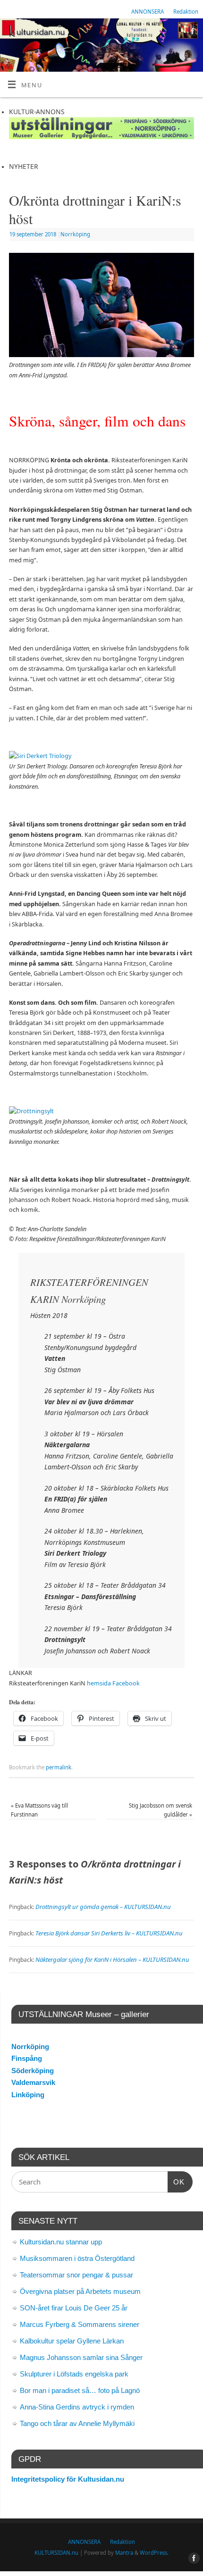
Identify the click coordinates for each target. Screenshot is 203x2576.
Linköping (28, 2095)
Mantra (124, 2553)
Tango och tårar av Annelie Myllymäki (77, 2423)
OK (176, 2182)
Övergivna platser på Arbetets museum (80, 2291)
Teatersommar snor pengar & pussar (76, 2275)
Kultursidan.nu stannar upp (61, 2242)
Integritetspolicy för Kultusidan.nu (68, 2479)
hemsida (99, 1683)
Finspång (27, 2058)
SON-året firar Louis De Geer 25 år (74, 2308)
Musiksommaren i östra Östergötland (77, 2258)
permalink (59, 1767)
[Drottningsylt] (31, 1111)
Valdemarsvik (33, 2082)
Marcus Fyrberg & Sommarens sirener (80, 2324)
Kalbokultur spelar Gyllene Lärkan (72, 2341)
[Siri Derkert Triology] (40, 756)
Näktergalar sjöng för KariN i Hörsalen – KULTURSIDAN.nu (112, 1959)
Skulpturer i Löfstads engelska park (74, 2374)
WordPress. (154, 2553)
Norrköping (75, 234)
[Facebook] (191, 33)
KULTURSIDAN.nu (56, 2553)
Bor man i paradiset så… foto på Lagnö (80, 2390)
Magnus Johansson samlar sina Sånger (81, 2357)
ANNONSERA (148, 12)
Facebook (126, 1683)
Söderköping (33, 2071)
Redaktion (186, 12)
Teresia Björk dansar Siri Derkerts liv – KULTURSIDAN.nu (109, 1933)
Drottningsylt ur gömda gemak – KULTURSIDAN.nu (103, 1907)
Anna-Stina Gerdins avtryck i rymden (77, 2407)
